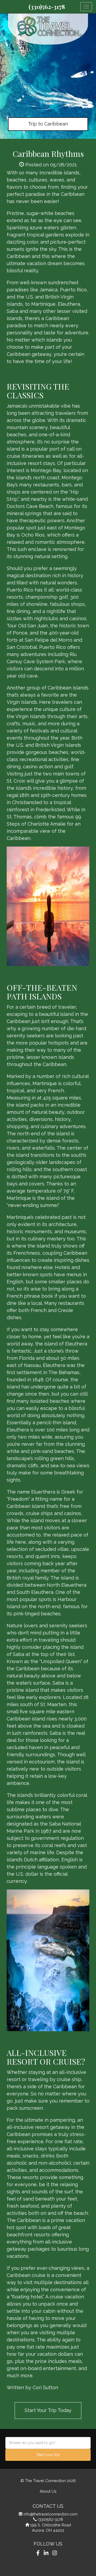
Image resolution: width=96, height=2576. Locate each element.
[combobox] (48, 2443)
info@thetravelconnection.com (51, 2514)
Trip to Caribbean (48, 124)
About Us (48, 2491)
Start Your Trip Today (48, 2410)
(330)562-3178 (47, 7)
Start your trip (48, 2455)
